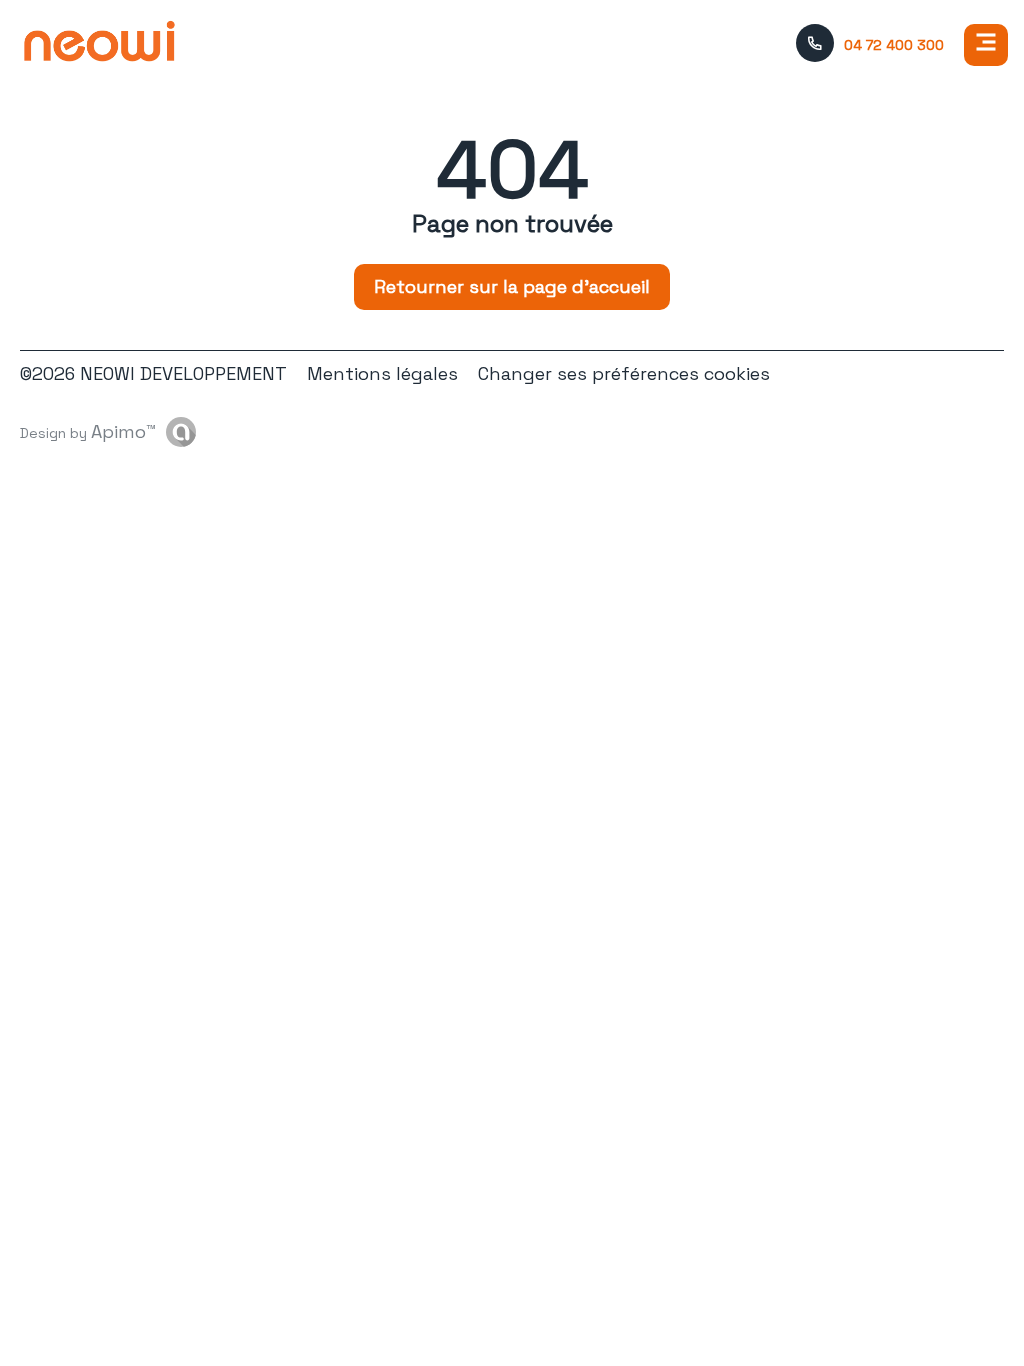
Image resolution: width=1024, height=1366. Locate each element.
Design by (88, 431)
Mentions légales (382, 373)
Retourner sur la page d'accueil (512, 286)
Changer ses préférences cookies (624, 373)
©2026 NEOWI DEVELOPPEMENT (153, 373)
